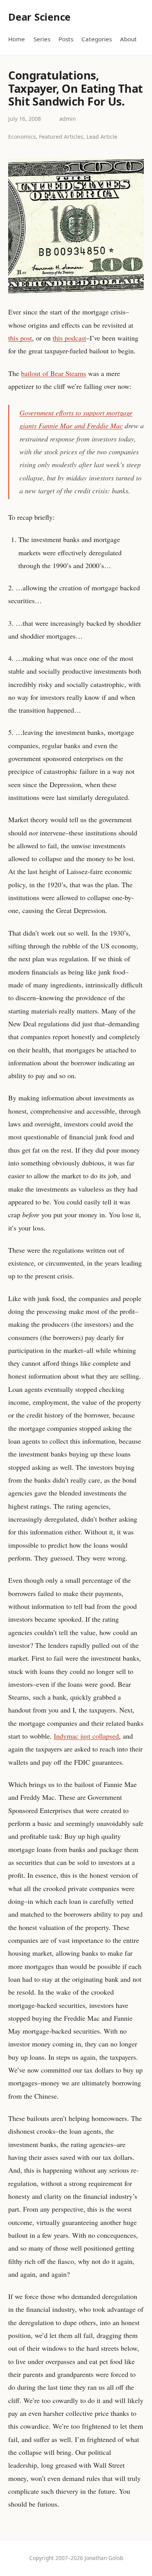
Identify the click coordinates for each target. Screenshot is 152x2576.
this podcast (69, 338)
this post (20, 338)
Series (42, 39)
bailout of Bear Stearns (54, 373)
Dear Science (39, 17)
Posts (66, 39)
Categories (97, 39)
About (128, 39)
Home (17, 39)
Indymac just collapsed (86, 1736)
